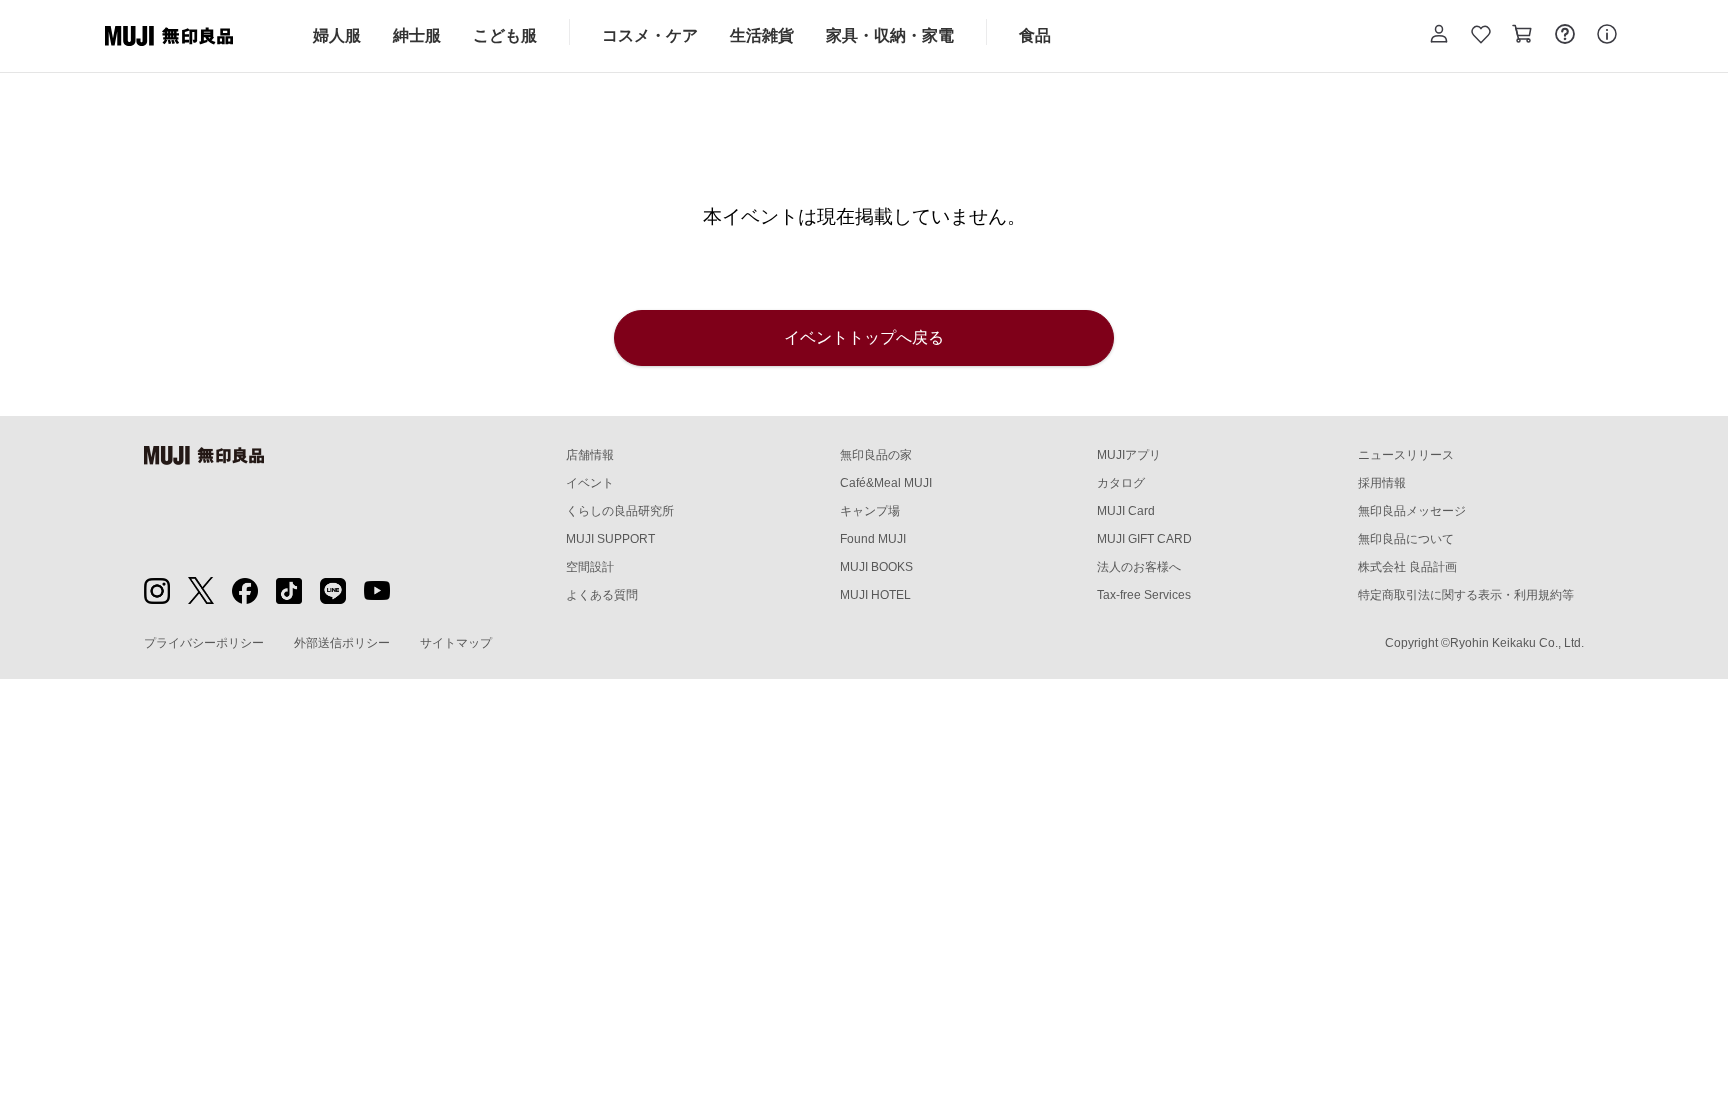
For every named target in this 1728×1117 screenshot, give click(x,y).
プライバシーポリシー (204, 643)
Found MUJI (873, 539)
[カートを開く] (1523, 36)
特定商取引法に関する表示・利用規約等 (1466, 595)
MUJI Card (1126, 511)
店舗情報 (590, 455)
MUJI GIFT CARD (1144, 539)
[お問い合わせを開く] (1565, 36)
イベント (590, 483)
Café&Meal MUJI (886, 483)
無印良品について (1406, 539)
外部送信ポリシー (342, 643)
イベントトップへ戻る (864, 337)
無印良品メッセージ (1412, 511)
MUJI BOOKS (876, 567)
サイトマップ (456, 643)
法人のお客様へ (1139, 567)
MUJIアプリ (1129, 455)
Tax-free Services (1144, 595)
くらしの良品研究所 (620, 511)
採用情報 (1382, 483)
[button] (1439, 36)
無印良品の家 (876, 455)
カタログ (1121, 483)
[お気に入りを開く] (1481, 36)
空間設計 (590, 567)
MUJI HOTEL (875, 595)
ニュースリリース (1406, 455)
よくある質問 (602, 595)
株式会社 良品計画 (1407, 567)
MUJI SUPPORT (610, 539)
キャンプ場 (870, 511)
